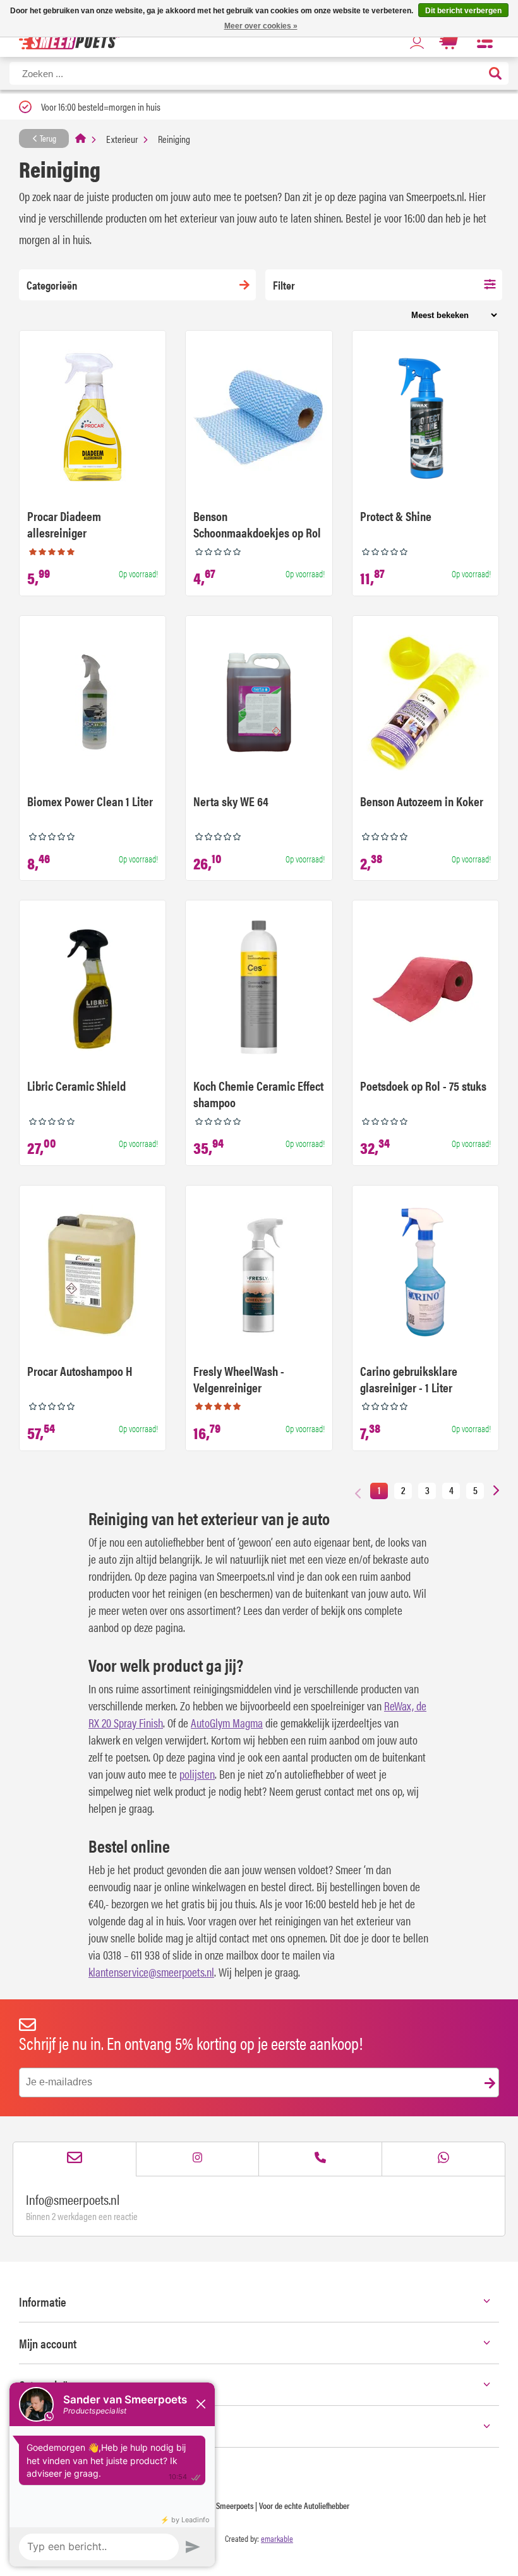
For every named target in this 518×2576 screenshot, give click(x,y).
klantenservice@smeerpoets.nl (151, 1972)
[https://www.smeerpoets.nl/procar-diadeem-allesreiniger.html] (93, 419)
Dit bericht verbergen (463, 11)
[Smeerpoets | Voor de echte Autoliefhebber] (69, 41)
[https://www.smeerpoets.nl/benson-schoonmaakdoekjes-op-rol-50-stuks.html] (259, 419)
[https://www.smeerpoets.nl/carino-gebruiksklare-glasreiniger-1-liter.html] (425, 1274)
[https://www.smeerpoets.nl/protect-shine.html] (425, 419)
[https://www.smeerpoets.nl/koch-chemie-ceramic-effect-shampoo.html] (259, 989)
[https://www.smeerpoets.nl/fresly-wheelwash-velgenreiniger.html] (259, 1274)
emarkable (277, 2538)
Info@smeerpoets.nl (73, 2199)
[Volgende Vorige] (496, 1491)
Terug (47, 138)
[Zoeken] (495, 74)
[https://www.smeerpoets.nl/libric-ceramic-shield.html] (93, 989)
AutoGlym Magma (227, 1723)
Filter (284, 285)
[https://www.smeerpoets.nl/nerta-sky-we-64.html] (259, 704)
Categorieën (52, 285)
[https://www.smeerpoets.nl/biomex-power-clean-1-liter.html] (93, 704)
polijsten (197, 1774)
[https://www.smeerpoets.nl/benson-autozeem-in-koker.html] (425, 704)
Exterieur (122, 139)
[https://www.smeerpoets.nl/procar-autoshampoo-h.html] (93, 1274)
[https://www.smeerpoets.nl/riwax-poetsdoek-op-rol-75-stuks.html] (425, 989)
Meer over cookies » (261, 26)
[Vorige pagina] (358, 1493)
